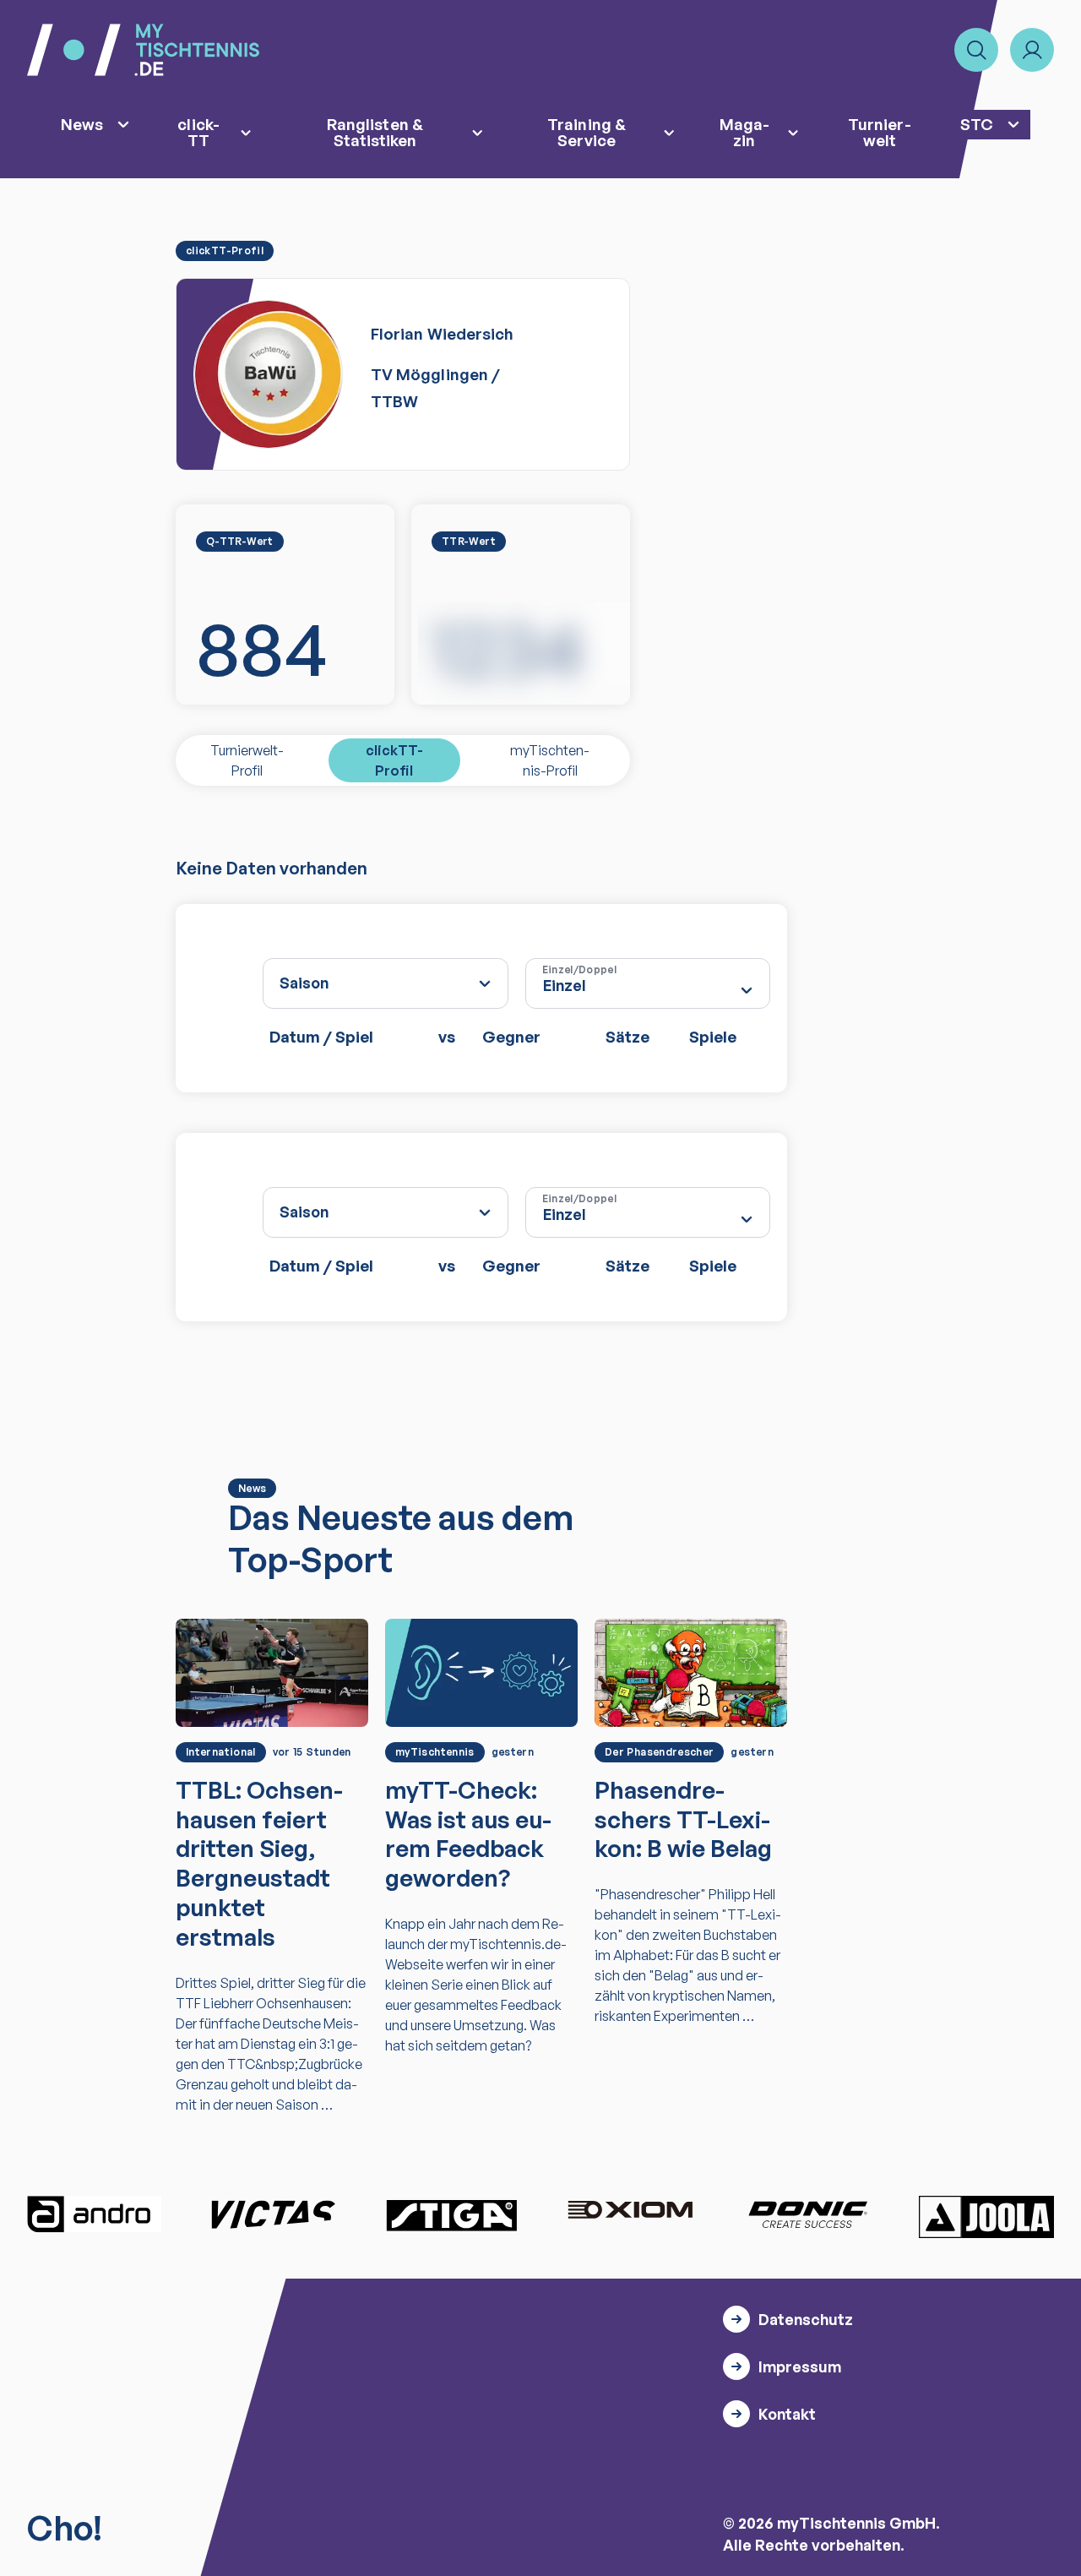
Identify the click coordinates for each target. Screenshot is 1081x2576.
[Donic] (808, 2214)
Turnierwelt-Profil (247, 760)
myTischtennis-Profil (550, 760)
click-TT (198, 132)
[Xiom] (630, 2212)
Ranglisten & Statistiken (375, 132)
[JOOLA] (986, 2217)
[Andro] (95, 2214)
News (82, 124)
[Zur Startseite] (143, 50)
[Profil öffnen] (1032, 50)
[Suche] (976, 50)
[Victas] (273, 2214)
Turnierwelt (879, 132)
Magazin (744, 132)
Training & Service (587, 132)
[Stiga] (451, 2214)
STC (977, 124)
